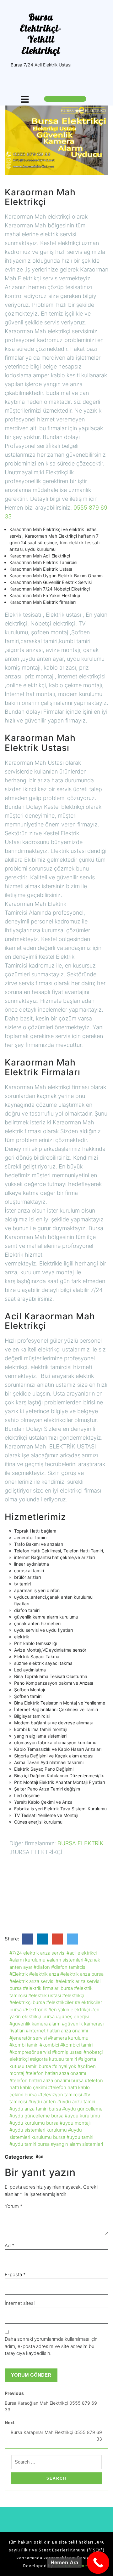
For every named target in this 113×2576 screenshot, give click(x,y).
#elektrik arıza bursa (82, 1974)
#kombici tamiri (76, 2045)
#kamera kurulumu (68, 2038)
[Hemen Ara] (98, 2563)
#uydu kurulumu (82, 2116)
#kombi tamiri (24, 2045)
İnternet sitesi (20, 2303)
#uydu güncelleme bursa (36, 2116)
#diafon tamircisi (69, 1967)
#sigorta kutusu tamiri (53, 2059)
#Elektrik (19, 1974)
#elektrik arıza (44, 1974)
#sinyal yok (64, 2066)
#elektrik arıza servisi (32, 1981)
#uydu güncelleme (82, 2109)
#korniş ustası (67, 2052)
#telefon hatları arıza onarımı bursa (46, 2080)
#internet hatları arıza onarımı (57, 2031)
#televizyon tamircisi (60, 2095)
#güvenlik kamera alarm (35, 2024)
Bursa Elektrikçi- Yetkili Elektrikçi (41, 34)
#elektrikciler (60, 2002)
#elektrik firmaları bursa (48, 1988)
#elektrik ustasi (45, 1995)
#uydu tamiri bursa (30, 2144)
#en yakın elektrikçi (69, 2010)
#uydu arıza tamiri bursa (35, 2109)
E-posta (15, 2274)
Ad (10, 2245)
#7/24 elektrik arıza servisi (37, 1953)
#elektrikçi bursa (27, 2002)
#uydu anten (42, 2102)
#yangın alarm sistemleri (77, 2144)
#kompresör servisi (30, 2052)
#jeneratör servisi (28, 2038)
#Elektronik (35, 2010)
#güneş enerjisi (73, 2016)
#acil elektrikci (82, 1953)
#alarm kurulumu (27, 1960)
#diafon (42, 1967)
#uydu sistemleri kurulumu (38, 2130)
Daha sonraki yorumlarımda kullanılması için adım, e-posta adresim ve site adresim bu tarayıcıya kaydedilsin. (51, 2346)
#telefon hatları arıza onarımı (56, 2073)
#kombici (49, 2045)
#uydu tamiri (80, 2137)
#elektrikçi (73, 1995)
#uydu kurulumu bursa (34, 2123)
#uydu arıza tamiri (76, 2102)
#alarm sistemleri (65, 1960)
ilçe (40, 2156)
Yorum (14, 2206)
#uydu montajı (75, 2123)
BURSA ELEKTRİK (81, 1843)
